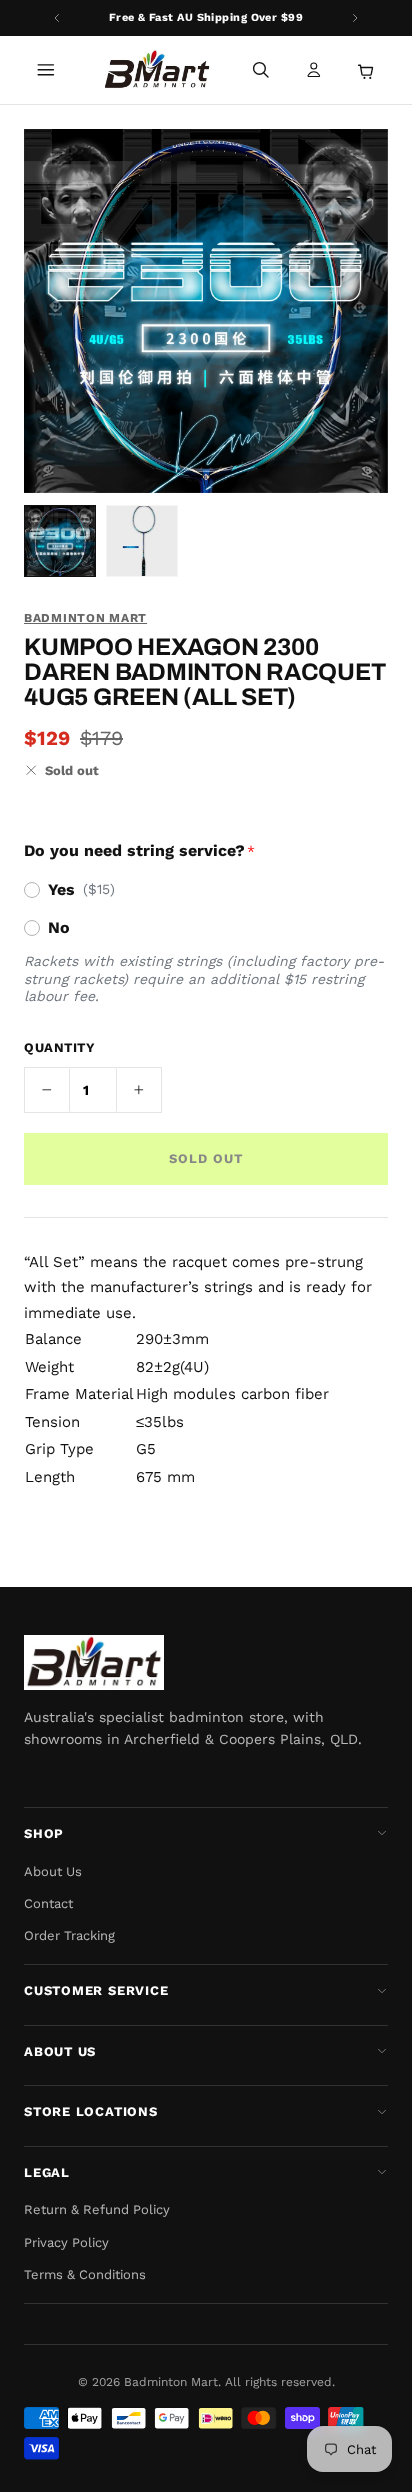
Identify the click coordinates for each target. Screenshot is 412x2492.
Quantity (59, 1047)
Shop (44, 1833)
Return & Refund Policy (97, 2209)
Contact (48, 1903)
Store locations (91, 2111)
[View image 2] (142, 541)
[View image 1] (60, 541)
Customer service (96, 1990)
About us (60, 2051)
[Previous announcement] (57, 18)
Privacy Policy (66, 2242)
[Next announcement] (355, 18)
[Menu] (46, 70)
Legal (47, 2172)
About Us (53, 1871)
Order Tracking (69, 1935)
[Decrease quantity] (47, 1090)
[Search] (261, 70)
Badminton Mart (85, 618)
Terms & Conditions (85, 2274)
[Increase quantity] (139, 1090)
